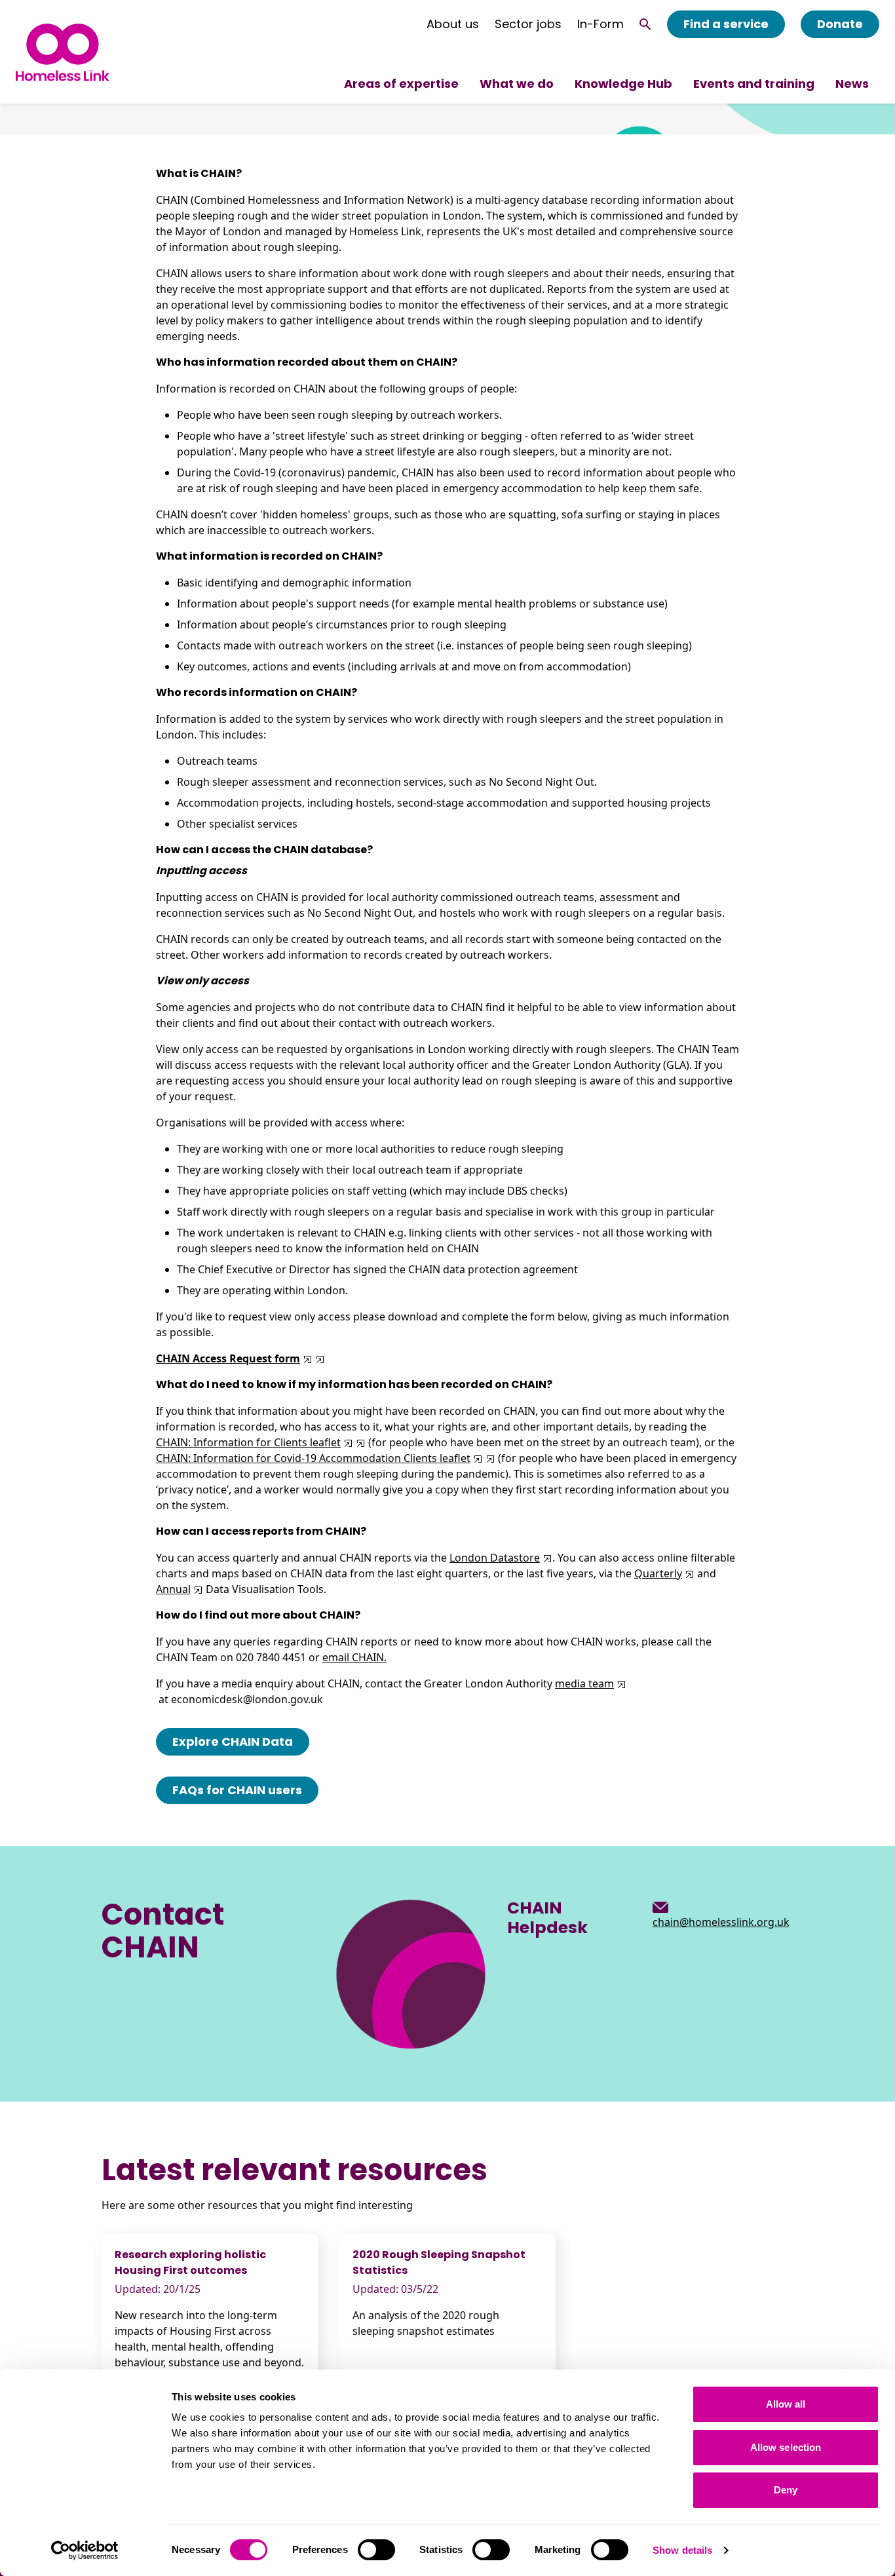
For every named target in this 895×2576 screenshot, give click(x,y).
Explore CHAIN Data (233, 1741)
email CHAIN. (354, 1657)
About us (453, 24)
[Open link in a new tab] (319, 1358)
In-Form (600, 24)
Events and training (754, 84)
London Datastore (495, 1558)
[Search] (645, 24)
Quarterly (658, 1573)
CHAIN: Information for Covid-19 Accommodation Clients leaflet (313, 1458)
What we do (517, 84)
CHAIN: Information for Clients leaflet (248, 1442)
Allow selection (786, 2447)
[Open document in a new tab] (306, 1358)
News (852, 84)
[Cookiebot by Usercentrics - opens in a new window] (85, 2550)
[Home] (63, 52)
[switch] (376, 2550)
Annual (173, 1589)
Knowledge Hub (623, 84)
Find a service (726, 24)
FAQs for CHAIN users (237, 1790)
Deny (786, 2490)
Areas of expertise (401, 84)
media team (584, 1683)
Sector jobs (528, 24)
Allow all (786, 2404)
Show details (682, 2550)
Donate (840, 24)
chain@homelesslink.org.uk (721, 1922)
